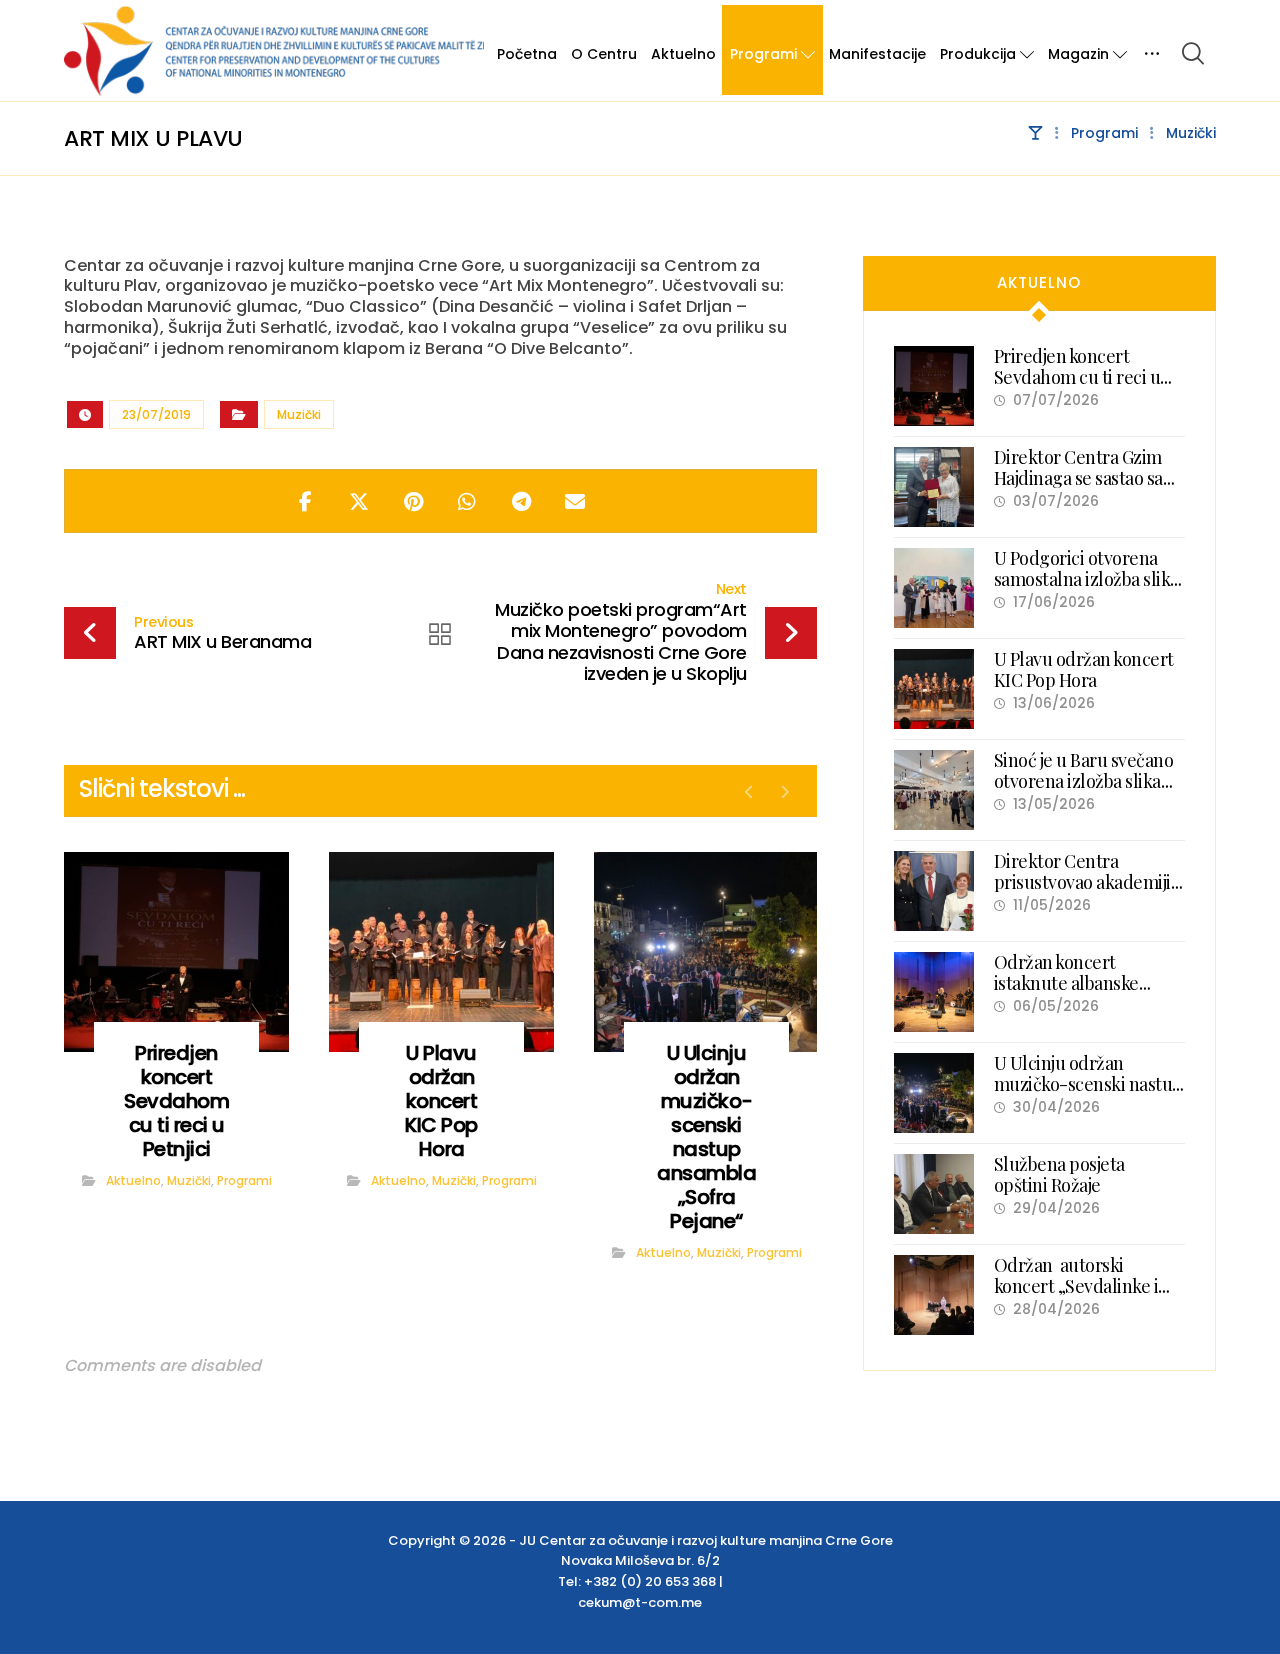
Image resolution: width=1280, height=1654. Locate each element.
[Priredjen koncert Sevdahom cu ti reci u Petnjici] (934, 386)
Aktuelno (133, 1180)
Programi (244, 1180)
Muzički (299, 414)
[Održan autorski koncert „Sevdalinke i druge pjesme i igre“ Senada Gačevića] (934, 1295)
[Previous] (749, 792)
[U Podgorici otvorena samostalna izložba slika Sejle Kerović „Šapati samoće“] (934, 588)
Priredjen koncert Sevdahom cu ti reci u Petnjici (1077, 377)
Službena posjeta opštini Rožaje (1059, 1175)
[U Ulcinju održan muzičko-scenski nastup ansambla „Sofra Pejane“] (934, 1093)
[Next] (784, 792)
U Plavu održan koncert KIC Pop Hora (1084, 670)
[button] (1193, 53)
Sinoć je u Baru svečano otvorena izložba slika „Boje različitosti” (1084, 781)
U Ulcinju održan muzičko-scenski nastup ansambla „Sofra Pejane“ (1088, 1084)
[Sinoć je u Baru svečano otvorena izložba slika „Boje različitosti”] (934, 790)
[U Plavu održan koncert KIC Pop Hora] (934, 689)
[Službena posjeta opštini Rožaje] (934, 1194)
